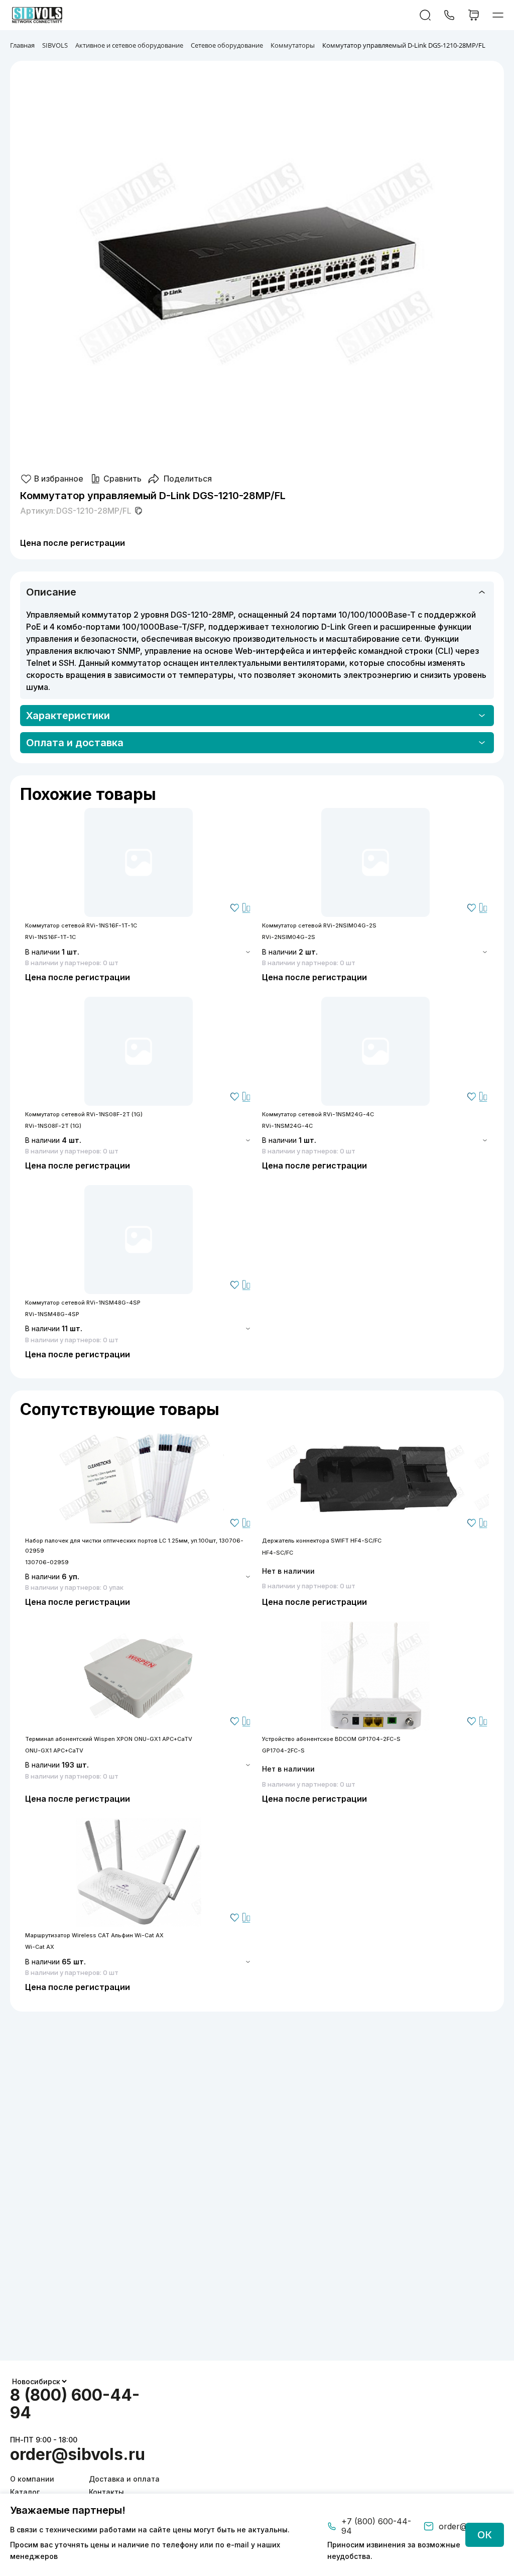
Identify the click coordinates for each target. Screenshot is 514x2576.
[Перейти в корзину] (474, 15)
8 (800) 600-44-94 (75, 2404)
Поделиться (188, 479)
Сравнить (122, 479)
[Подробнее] (139, 862)
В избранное (59, 479)
